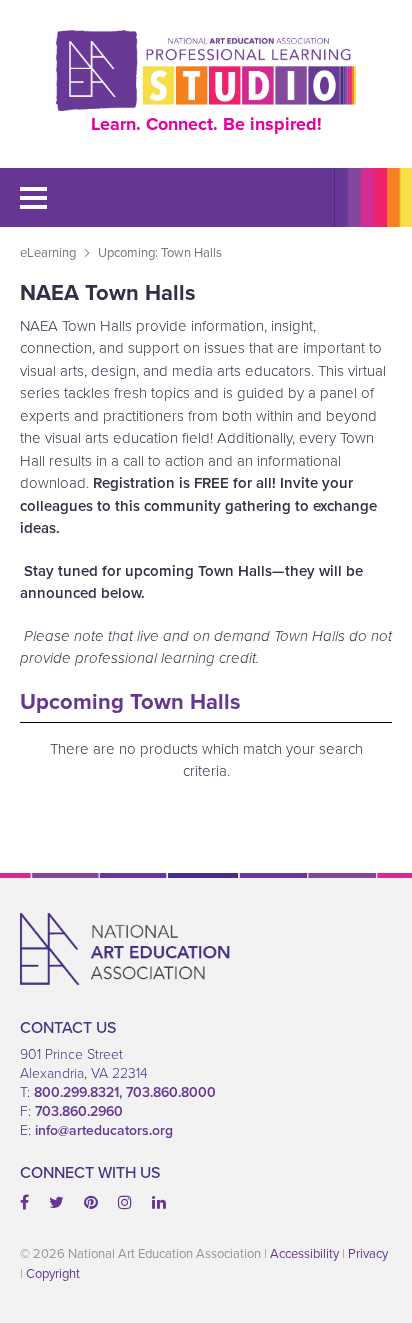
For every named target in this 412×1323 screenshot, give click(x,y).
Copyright (53, 1273)
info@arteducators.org (104, 1130)
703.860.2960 (79, 1111)
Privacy (368, 1253)
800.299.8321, (80, 1092)
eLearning (48, 252)
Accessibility (304, 1253)
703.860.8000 (171, 1092)
